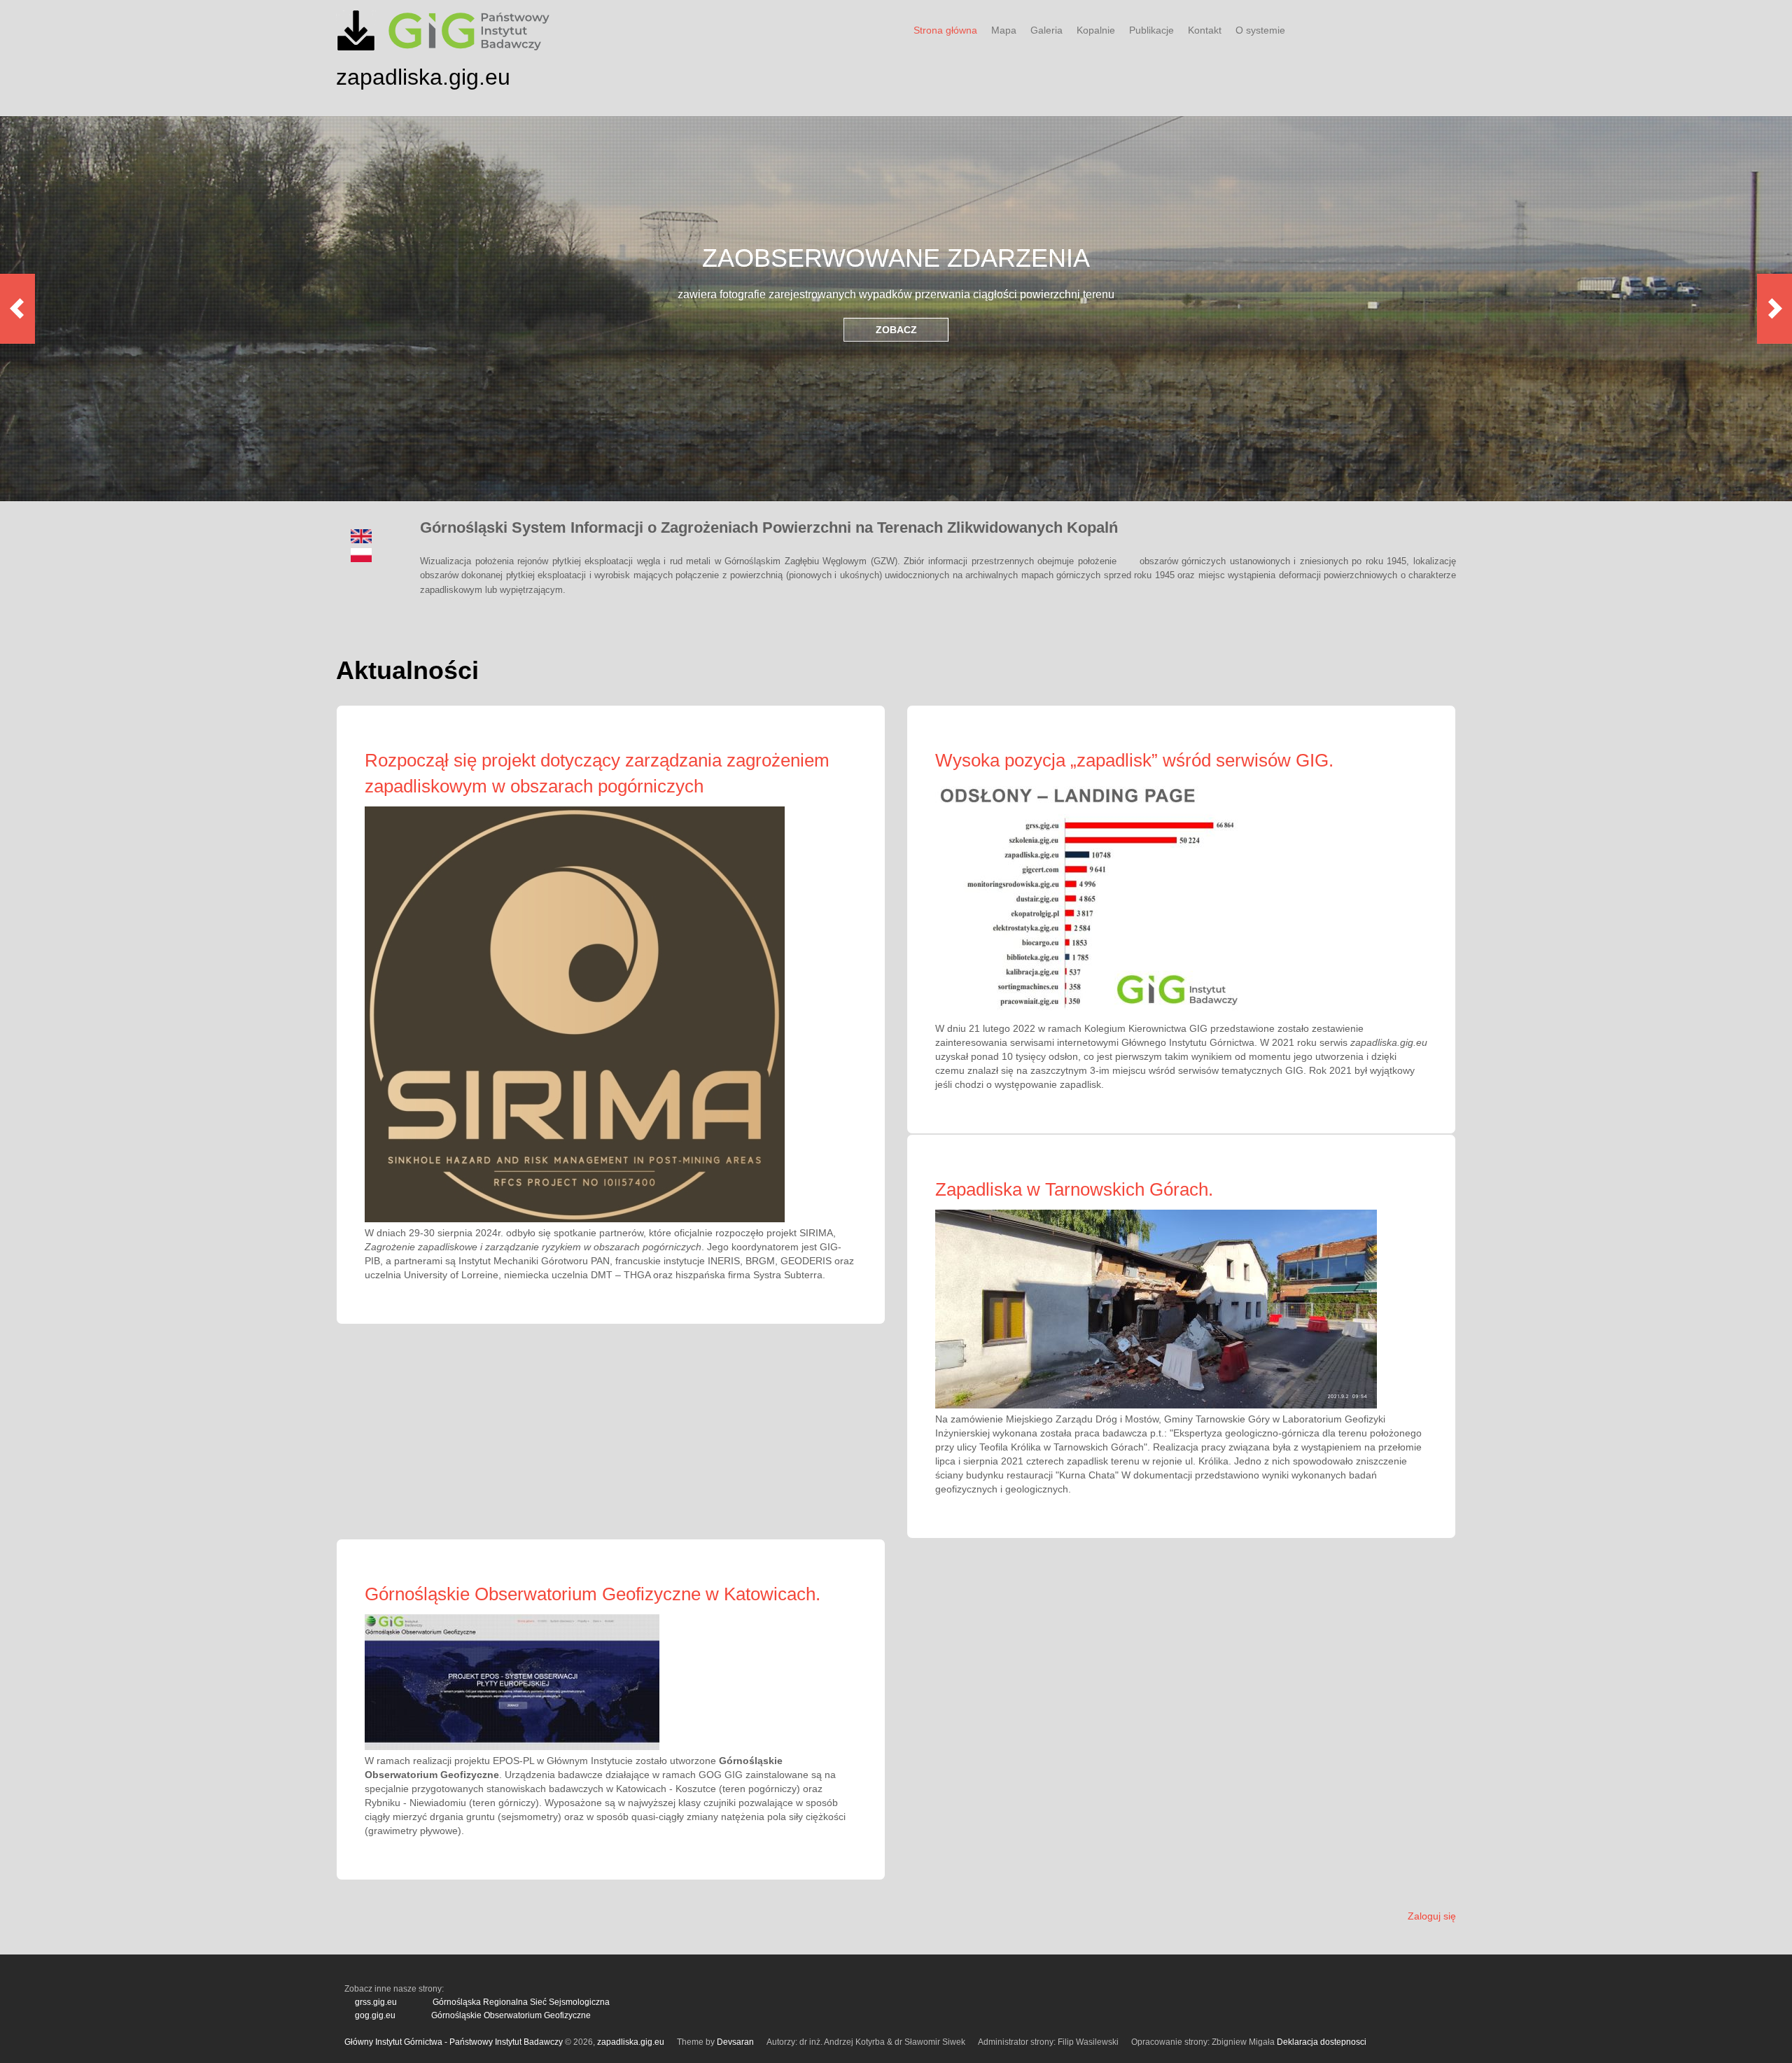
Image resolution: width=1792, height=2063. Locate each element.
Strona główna (945, 30)
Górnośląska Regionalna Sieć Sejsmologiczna (521, 2002)
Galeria (1046, 30)
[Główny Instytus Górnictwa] (469, 49)
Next (1774, 309)
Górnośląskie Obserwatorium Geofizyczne (511, 2015)
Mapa (1004, 30)
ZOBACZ (896, 330)
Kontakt (1205, 30)
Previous (17, 309)
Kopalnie (1096, 30)
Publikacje (1151, 30)
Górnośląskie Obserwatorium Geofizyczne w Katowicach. (593, 1594)
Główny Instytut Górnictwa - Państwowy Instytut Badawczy (454, 2042)
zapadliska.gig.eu (423, 77)
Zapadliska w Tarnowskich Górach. (1074, 1189)
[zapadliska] (356, 47)
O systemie (1260, 30)
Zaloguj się (1432, 1916)
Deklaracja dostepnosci (1322, 2042)
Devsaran (735, 2042)
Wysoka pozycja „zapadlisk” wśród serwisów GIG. (1134, 760)
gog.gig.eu (375, 2015)
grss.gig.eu (376, 2002)
